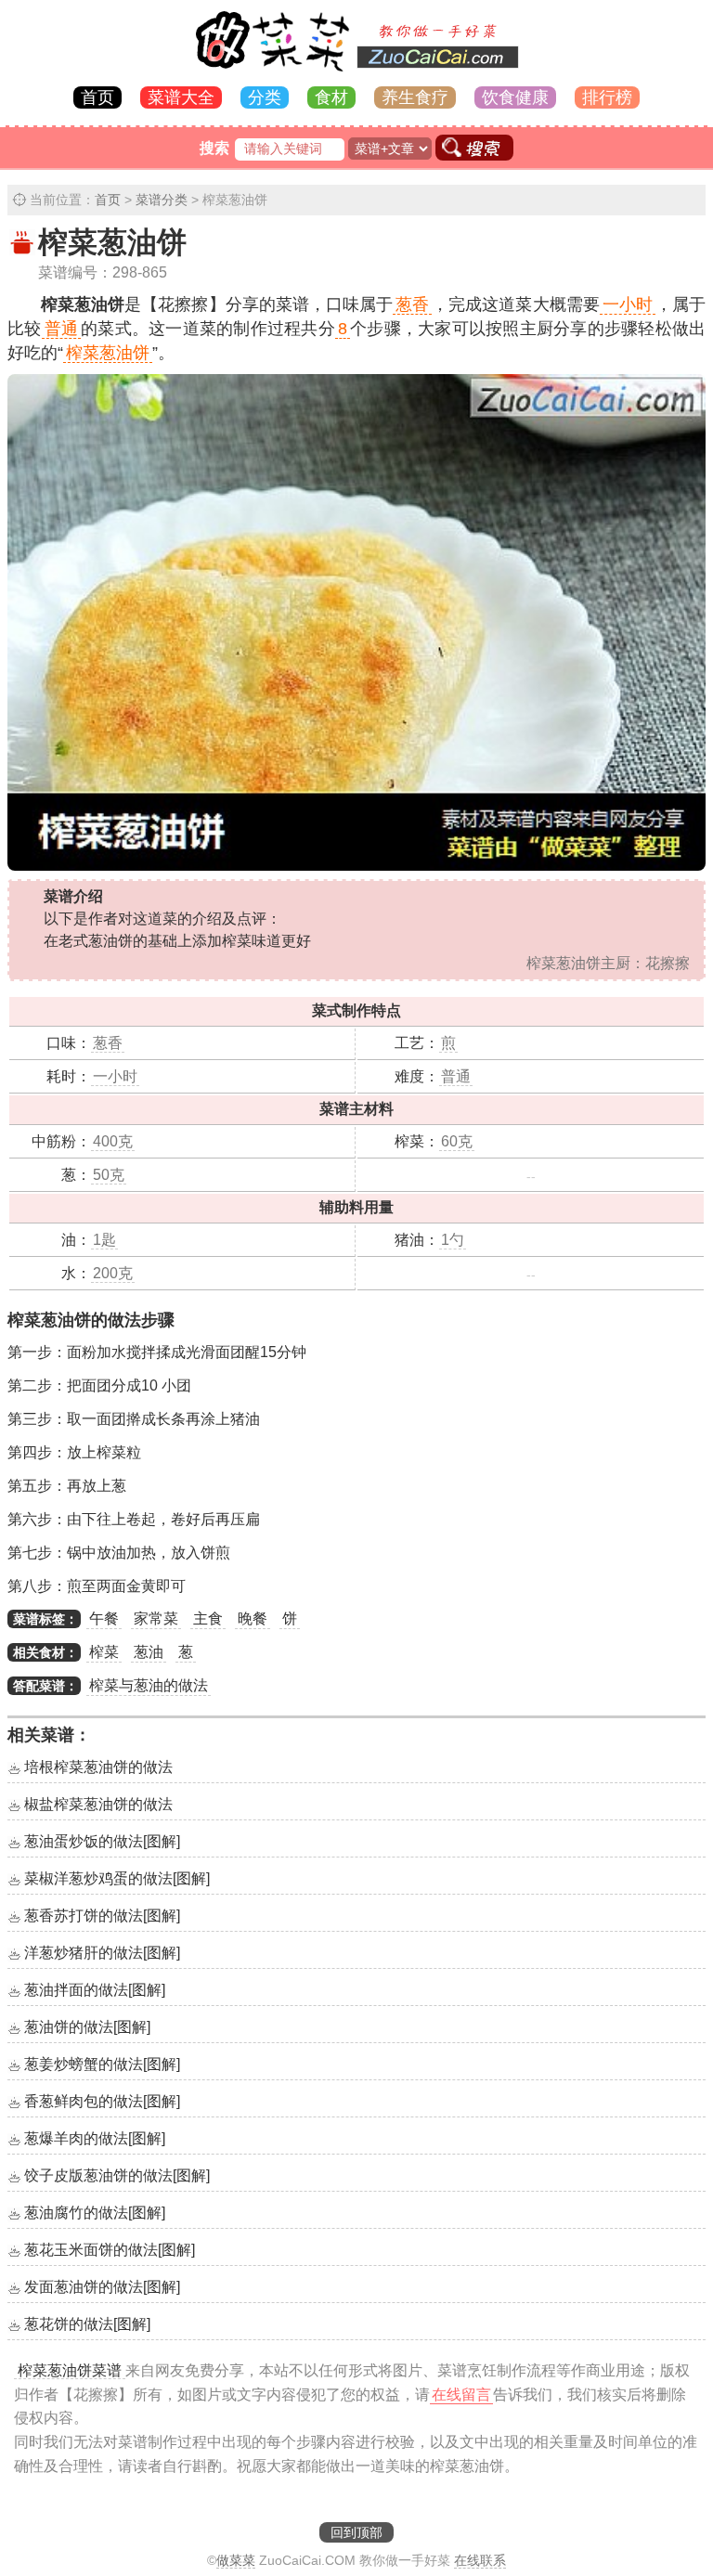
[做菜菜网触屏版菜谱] (356, 73)
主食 (208, 1618)
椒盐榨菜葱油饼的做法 (98, 1804)
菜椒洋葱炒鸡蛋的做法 (117, 1878)
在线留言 (461, 2395)
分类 (265, 97)
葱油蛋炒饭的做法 (102, 1841)
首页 (97, 97)
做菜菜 (236, 2560)
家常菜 (156, 1618)
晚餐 (253, 1618)
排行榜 (607, 97)
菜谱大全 (181, 97)
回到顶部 (356, 2532)
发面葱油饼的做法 (102, 2287)
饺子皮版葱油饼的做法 (117, 2175)
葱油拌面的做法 (95, 1990)
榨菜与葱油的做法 (149, 1685)
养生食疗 (415, 97)
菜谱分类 (162, 200)
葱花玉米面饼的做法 (110, 2250)
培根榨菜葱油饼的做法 (98, 1767)
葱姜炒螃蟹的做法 (102, 2064)
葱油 (149, 1652)
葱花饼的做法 (87, 2324)
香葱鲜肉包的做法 (102, 2101)
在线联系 (480, 2560)
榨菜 (104, 1652)
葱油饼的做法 (87, 2027)
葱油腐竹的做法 (95, 2213)
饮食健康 (515, 97)
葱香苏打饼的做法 (102, 1916)
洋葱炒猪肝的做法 (102, 1953)
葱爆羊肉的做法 (95, 2138)
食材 (331, 97)
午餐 (104, 1618)
